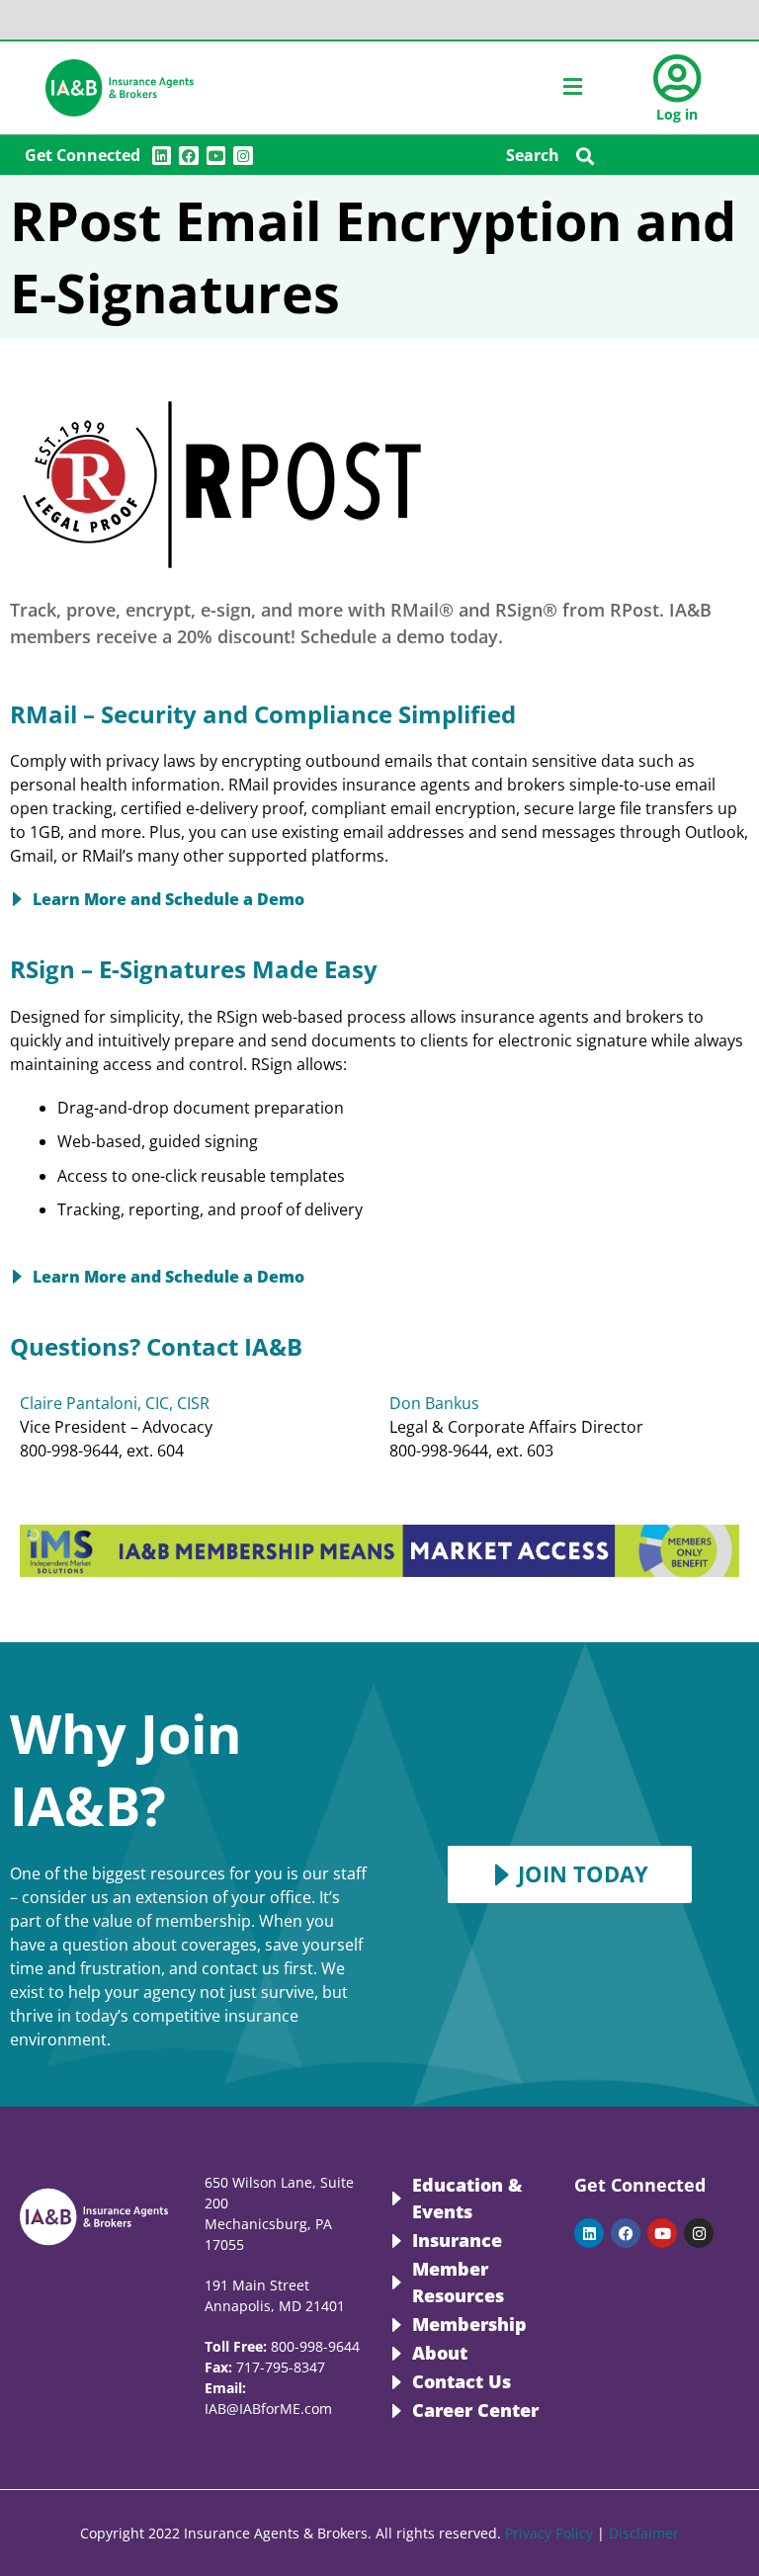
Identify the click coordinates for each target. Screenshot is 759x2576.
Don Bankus (434, 1403)
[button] (586, 156)
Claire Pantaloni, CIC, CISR (115, 1403)
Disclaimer (644, 2533)
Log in (677, 114)
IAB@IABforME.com (268, 2409)
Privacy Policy (549, 2533)
